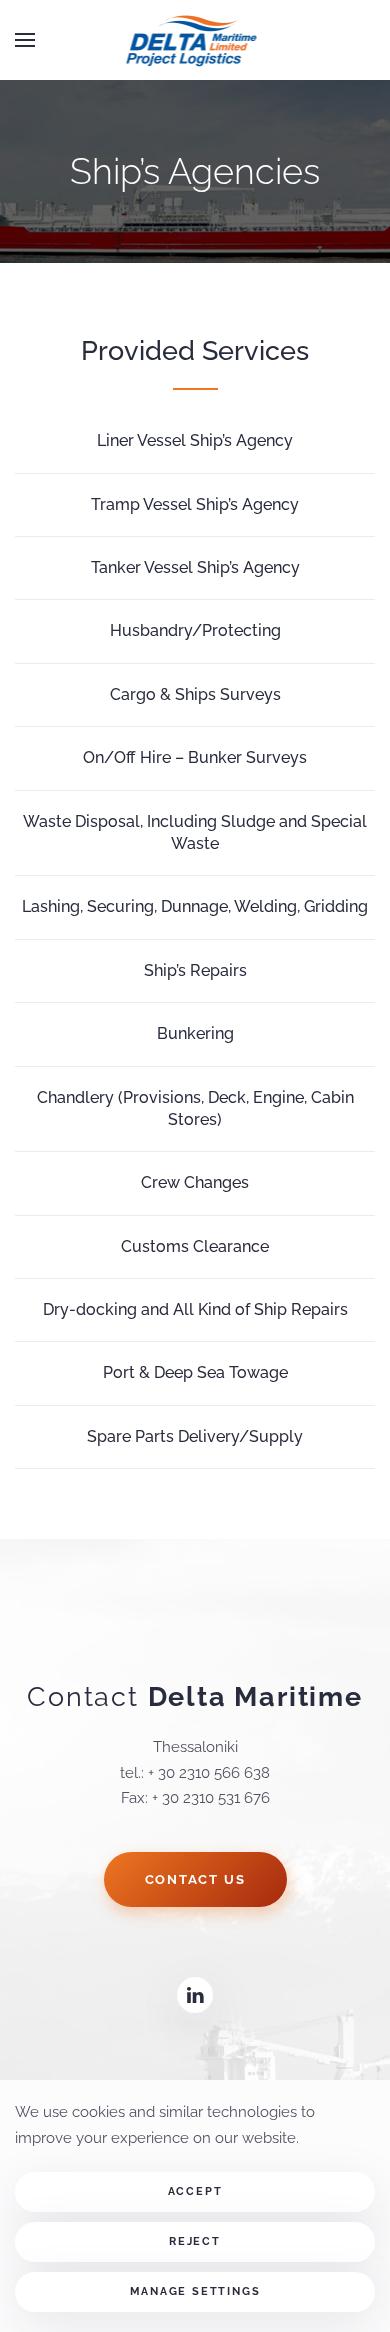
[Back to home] (195, 40)
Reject (195, 2241)
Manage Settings (195, 2291)
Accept (195, 2191)
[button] (25, 40)
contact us (195, 1879)
